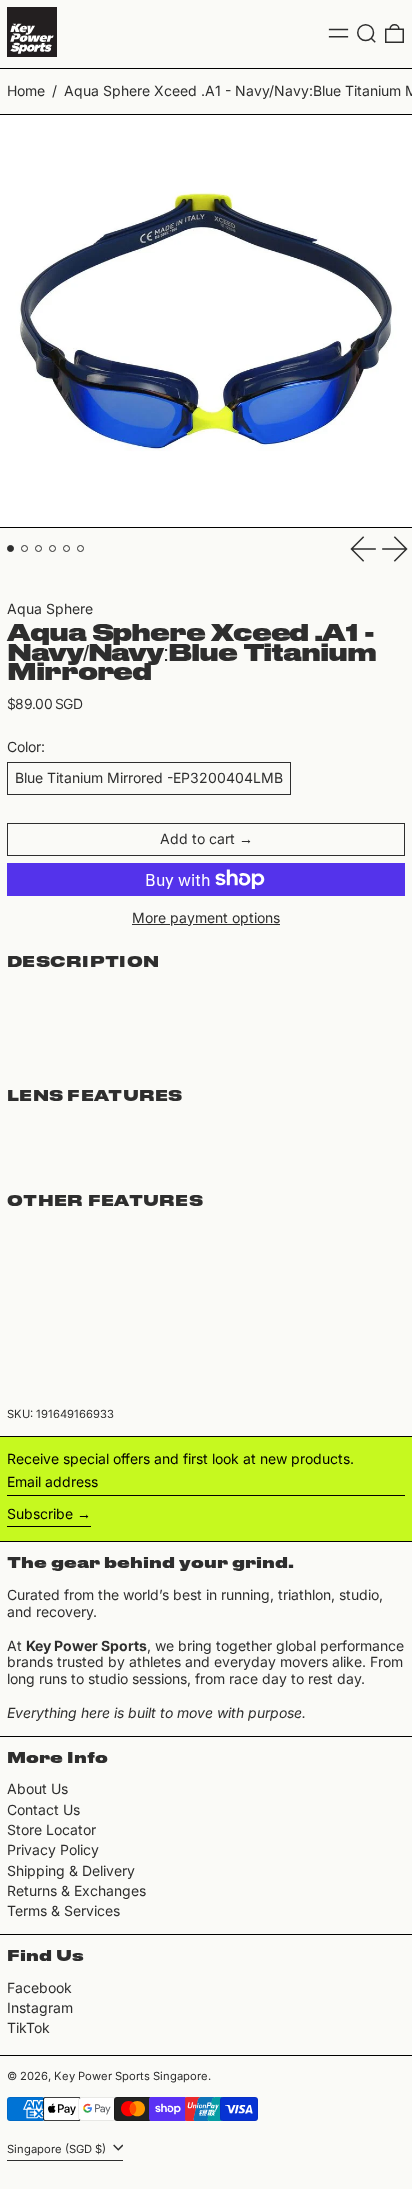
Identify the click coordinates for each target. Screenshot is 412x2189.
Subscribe (40, 1513)
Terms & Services (63, 1910)
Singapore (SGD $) (58, 2149)
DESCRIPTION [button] (83, 963)
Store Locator (51, 1829)
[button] (366, 33)
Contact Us (43, 1809)
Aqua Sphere (50, 608)
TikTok (28, 2028)
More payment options (206, 918)
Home (26, 90)
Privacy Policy (53, 1849)
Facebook (39, 1988)
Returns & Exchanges (76, 1890)
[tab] (10, 548)
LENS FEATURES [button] (95, 1097)
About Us (37, 1788)
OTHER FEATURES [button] (105, 1202)
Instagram (40, 2008)
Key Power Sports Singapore (131, 2076)
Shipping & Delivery (71, 1870)
